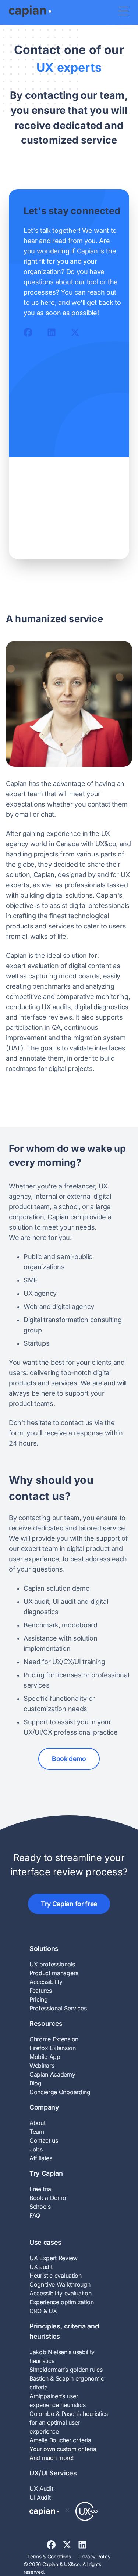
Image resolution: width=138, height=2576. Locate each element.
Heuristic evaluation (56, 2276)
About (37, 2123)
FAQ (35, 2215)
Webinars (42, 2066)
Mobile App (45, 2057)
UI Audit (40, 2497)
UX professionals (52, 1964)
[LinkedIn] (85, 2545)
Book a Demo (48, 2198)
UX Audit (41, 2489)
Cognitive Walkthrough (60, 2284)
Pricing (39, 1999)
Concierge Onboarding (60, 2092)
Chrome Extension (54, 2039)
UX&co (72, 2564)
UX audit (41, 2267)
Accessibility (46, 1982)
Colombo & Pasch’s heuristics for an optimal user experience (69, 2422)
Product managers (54, 1973)
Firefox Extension (53, 2048)
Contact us (44, 2140)
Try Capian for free (69, 1904)
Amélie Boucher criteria (60, 2440)
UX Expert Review (54, 2258)
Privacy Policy (95, 2557)
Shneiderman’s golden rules (66, 2370)
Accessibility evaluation (60, 2293)
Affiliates (41, 2158)
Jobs (36, 2149)
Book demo (69, 1759)
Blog (36, 2083)
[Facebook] (55, 2545)
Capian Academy (52, 2074)
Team (37, 2132)
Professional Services (58, 2008)
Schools (40, 2207)
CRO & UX (43, 2311)
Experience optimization (62, 2302)
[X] (70, 2545)
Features (40, 1991)
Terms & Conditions (49, 2557)
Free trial (41, 2189)
